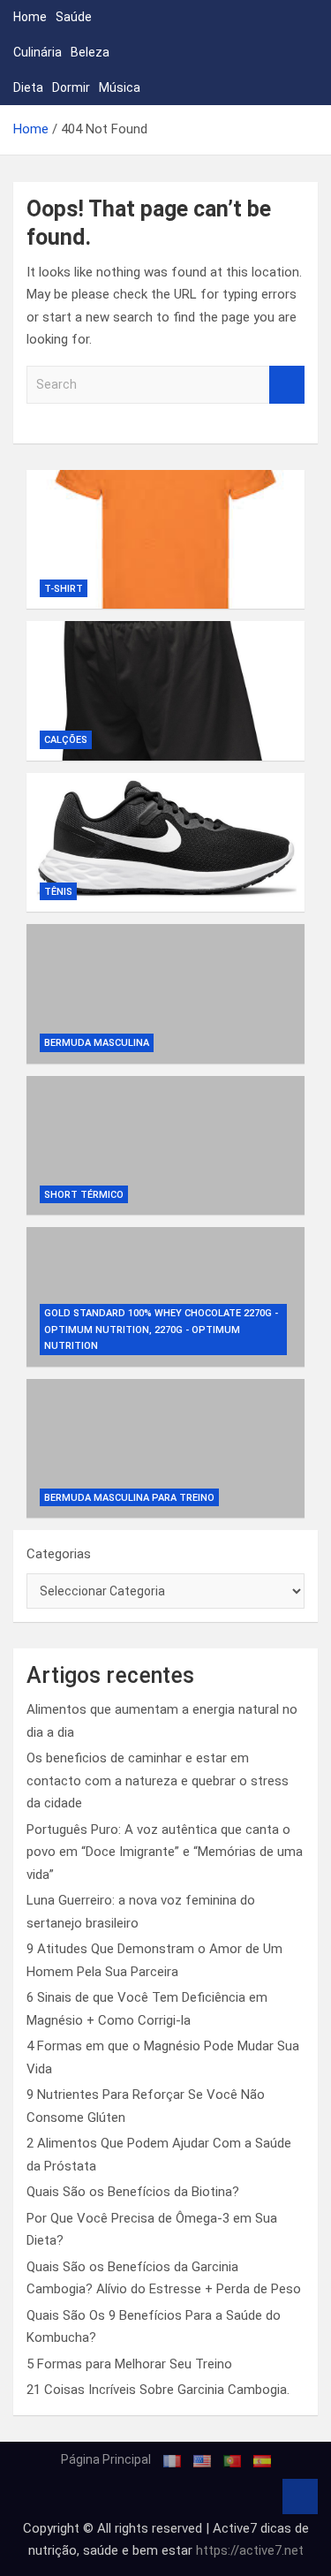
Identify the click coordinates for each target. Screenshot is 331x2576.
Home (30, 17)
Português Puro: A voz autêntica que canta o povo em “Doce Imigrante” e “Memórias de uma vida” (165, 1852)
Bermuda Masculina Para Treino (129, 1498)
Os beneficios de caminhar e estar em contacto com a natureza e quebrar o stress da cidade (158, 1780)
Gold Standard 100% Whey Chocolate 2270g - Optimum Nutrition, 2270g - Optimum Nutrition (161, 1330)
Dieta (28, 87)
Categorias (59, 1554)
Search (287, 385)
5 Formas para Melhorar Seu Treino (129, 2364)
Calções (66, 740)
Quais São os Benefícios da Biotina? (133, 2192)
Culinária (38, 52)
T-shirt (64, 589)
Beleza (90, 52)
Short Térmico (84, 1195)
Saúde (74, 17)
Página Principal (106, 2459)
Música (120, 87)
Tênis (58, 892)
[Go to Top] (300, 2496)
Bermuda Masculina (97, 1043)
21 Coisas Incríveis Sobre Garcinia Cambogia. (158, 2390)
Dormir (71, 87)
